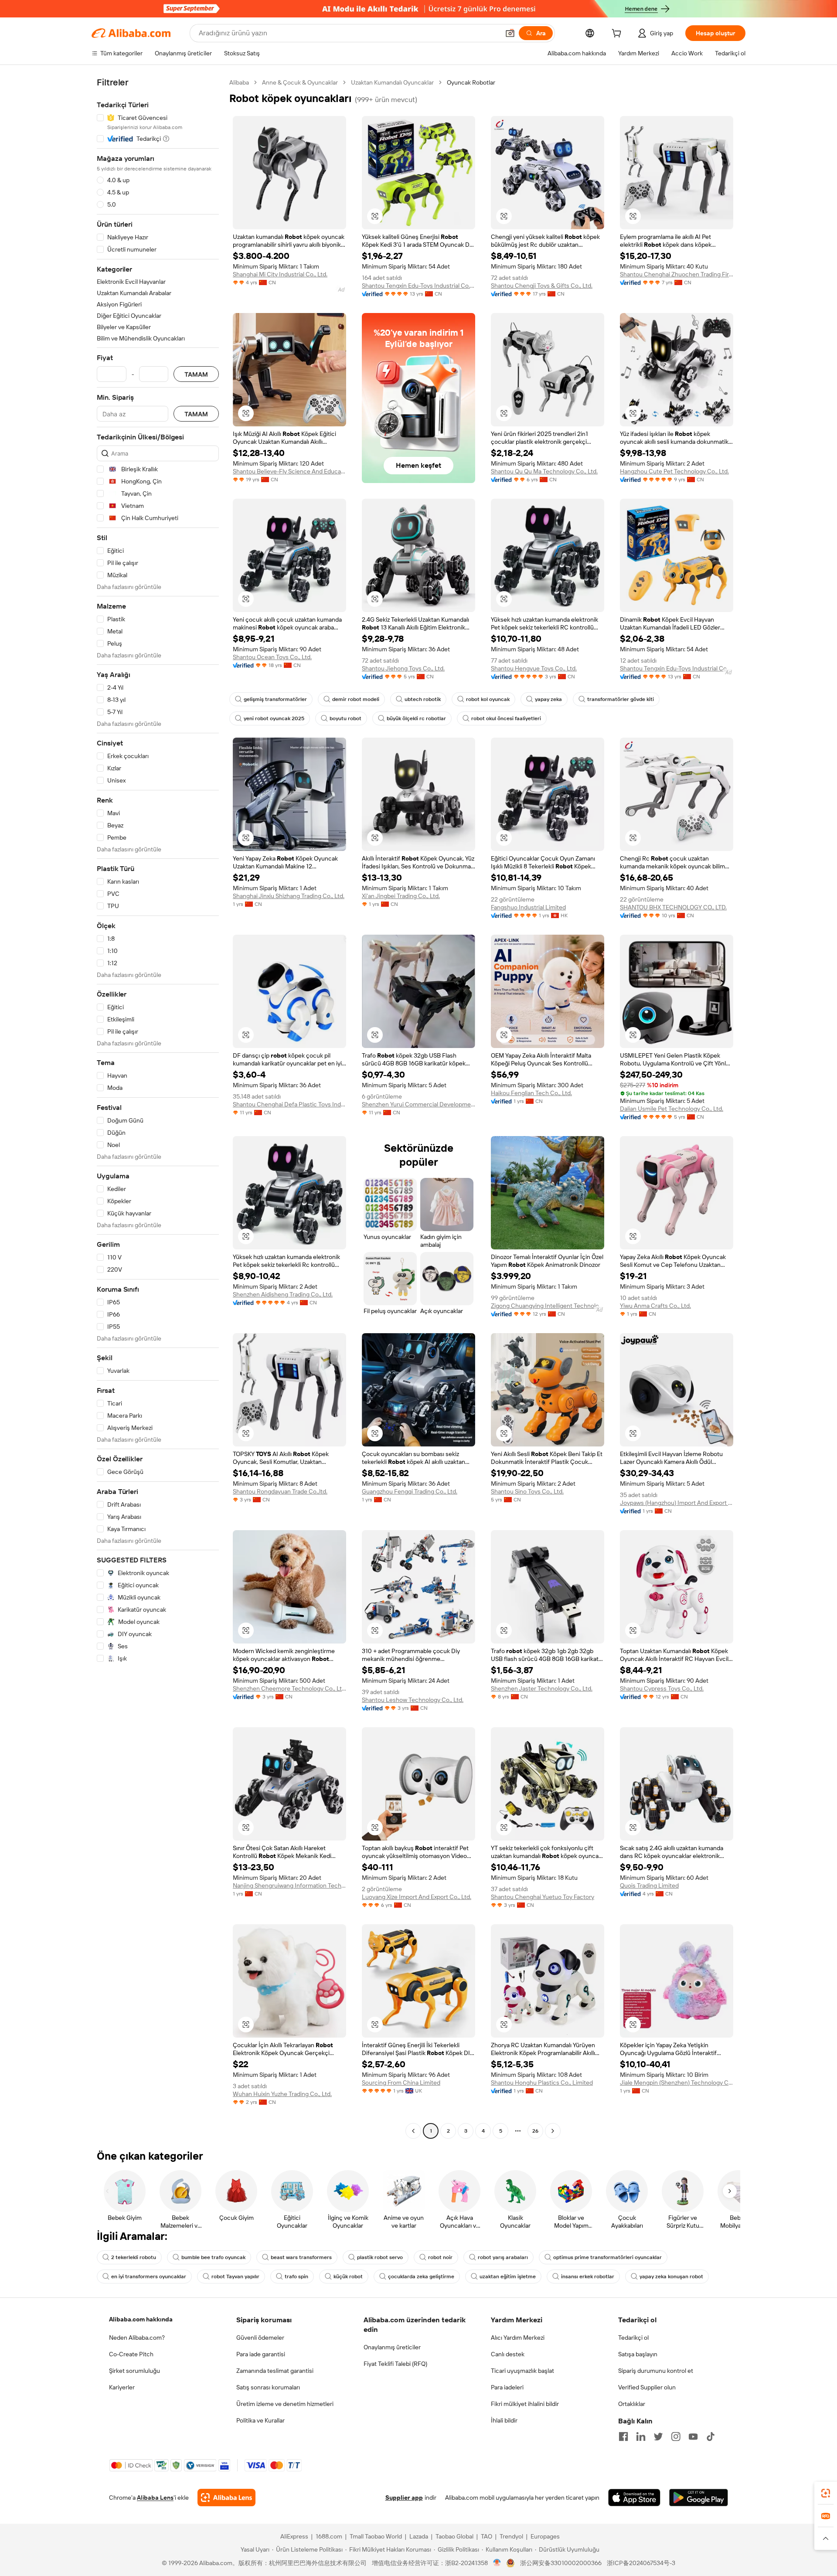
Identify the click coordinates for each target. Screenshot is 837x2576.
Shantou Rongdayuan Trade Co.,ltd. (280, 1491)
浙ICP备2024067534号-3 (641, 2563)
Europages (545, 2536)
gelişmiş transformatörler (275, 699)
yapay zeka (548, 699)
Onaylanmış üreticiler (392, 2347)
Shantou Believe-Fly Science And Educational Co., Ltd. (289, 471)
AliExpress (294, 2536)
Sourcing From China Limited (401, 2083)
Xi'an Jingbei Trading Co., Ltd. (401, 896)
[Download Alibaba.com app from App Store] (634, 2498)
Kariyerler (122, 2387)
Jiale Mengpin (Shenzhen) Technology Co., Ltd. (677, 2083)
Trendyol (511, 2536)
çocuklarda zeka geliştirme (421, 2277)
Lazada (419, 2536)
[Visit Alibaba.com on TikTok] (711, 2436)
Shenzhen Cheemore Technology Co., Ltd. (289, 1688)
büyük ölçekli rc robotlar (416, 718)
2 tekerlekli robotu (134, 2257)
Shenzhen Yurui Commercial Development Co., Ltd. (418, 1104)
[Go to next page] (553, 2131)
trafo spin (296, 2277)
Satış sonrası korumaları (268, 2387)
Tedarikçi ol (633, 2338)
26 (535, 2131)
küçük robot (348, 2277)
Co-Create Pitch (131, 2354)
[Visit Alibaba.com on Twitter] (658, 2436)
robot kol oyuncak (488, 699)
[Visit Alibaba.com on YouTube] (693, 2436)
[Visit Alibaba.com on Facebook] (623, 2436)
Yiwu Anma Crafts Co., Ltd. (655, 1306)
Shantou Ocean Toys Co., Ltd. (272, 657)
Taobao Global (454, 2536)
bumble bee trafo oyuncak (213, 2257)
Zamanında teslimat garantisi (275, 2371)
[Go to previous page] (413, 2131)
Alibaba (239, 82)
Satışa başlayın (638, 2354)
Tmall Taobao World (376, 2536)
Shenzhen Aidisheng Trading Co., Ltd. (283, 1294)
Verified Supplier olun (647, 2387)
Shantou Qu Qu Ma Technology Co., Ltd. (544, 471)
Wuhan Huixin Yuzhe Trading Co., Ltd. (282, 2094)
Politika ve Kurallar (260, 2420)
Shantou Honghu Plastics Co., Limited (542, 2083)
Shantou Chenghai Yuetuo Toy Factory (543, 1897)
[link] (826, 2493)
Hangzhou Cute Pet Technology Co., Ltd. (674, 471)
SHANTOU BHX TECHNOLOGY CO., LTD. (673, 907)
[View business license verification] (497, 2563)
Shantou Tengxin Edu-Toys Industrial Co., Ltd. (418, 286)
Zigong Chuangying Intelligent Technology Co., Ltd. (548, 1306)
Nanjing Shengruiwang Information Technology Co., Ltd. (289, 1885)
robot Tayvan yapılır (235, 2277)
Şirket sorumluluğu (134, 2371)
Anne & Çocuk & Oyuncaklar (300, 82)
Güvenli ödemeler (260, 2338)
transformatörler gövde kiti (621, 699)
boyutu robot (345, 718)
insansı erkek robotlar (588, 2277)
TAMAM (196, 374)
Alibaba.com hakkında (141, 2319)
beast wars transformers (301, 2257)
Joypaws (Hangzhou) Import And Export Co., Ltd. (677, 1503)
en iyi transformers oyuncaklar (149, 2277)
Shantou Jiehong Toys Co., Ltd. (403, 668)
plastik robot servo (380, 2257)
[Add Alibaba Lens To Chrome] (226, 2498)
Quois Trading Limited (649, 1885)
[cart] (618, 34)
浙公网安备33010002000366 (561, 2563)
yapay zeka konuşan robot (671, 2277)
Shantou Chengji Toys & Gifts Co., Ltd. (542, 286)
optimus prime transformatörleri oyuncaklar (607, 2257)
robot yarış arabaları (503, 2257)
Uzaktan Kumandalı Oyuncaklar (392, 82)
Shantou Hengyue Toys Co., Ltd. (534, 668)
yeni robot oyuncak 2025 (274, 718)
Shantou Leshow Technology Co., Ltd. (413, 1700)
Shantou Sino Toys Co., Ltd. (527, 1491)
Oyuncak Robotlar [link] (471, 82)
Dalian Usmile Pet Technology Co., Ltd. (672, 1109)
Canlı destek (508, 2354)
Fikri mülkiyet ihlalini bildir (525, 2404)
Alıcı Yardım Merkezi (518, 2338)
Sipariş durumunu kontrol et (656, 2371)
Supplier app (404, 2498)
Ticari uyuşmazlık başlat (522, 2371)
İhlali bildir (504, 2420)
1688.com (329, 2536)
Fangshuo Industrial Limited (528, 907)
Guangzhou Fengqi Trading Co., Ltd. (410, 1491)
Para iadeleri (507, 2387)
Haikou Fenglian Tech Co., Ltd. (531, 1093)
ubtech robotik (423, 699)
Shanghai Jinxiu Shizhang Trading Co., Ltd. (289, 896)
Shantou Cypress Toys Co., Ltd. (662, 1688)
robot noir (440, 2257)
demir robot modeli (356, 699)
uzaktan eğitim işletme (508, 2277)
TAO (487, 2536)
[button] (510, 33)
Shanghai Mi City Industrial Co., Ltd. (280, 274)
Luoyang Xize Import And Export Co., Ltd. (417, 1897)
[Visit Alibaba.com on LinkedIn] (641, 2436)
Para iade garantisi (261, 2354)
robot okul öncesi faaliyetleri (506, 718)
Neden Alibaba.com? (137, 2338)
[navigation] (158, 1108)
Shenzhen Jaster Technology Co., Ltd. (542, 1688)
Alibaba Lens (155, 2498)
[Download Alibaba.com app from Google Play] (699, 2498)
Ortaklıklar (632, 2404)
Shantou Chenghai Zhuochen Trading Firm (677, 274)
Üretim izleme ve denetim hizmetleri (285, 2404)
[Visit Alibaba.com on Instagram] (676, 2436)
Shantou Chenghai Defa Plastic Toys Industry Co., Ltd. (289, 1104)
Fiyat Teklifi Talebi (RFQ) (395, 2364)
